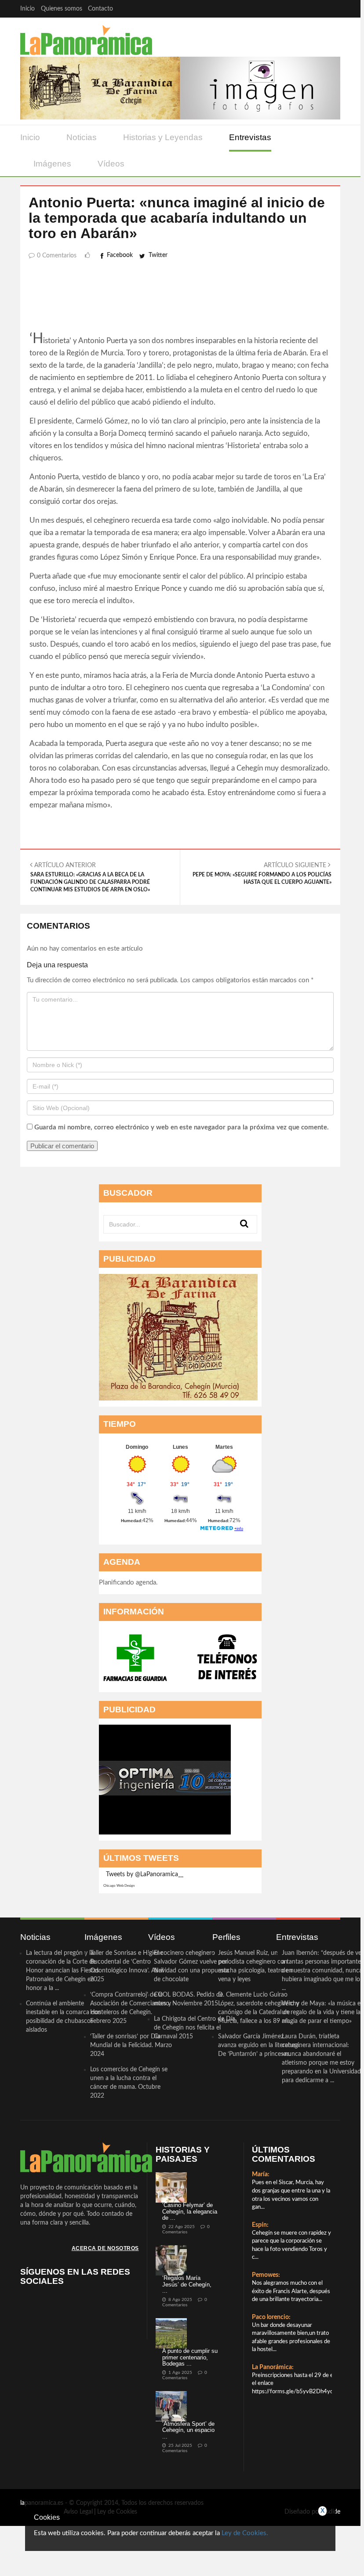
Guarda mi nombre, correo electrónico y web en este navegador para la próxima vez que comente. (182, 1127)
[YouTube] (315, 9)
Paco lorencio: (271, 2317)
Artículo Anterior (90, 877)
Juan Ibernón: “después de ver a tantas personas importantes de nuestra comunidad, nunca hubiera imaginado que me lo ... (323, 1971)
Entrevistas (250, 137)
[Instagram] (332, 9)
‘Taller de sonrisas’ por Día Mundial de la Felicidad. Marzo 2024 (131, 2045)
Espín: (260, 2225)
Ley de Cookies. (245, 2533)
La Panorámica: (273, 2367)
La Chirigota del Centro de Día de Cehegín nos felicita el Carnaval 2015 (195, 2028)
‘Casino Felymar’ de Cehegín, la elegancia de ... (190, 2211)
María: (261, 2174)
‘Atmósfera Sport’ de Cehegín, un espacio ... (188, 2430)
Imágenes (52, 164)
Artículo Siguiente (262, 874)
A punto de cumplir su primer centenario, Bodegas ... (190, 2357)
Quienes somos (62, 9)
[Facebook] (280, 9)
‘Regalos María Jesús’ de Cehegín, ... (187, 2284)
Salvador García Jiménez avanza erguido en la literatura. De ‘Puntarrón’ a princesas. (259, 2045)
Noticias (82, 137)
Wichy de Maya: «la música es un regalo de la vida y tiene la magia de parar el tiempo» (322, 2012)
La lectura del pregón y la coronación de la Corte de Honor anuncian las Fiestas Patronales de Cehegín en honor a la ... (62, 1971)
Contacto (100, 9)
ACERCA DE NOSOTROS (105, 2248)
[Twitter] (297, 9)
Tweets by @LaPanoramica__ (145, 1874)
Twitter (158, 255)
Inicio (27, 9)
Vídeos (111, 164)
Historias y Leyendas (163, 137)
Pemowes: (266, 2275)
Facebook (120, 255)
